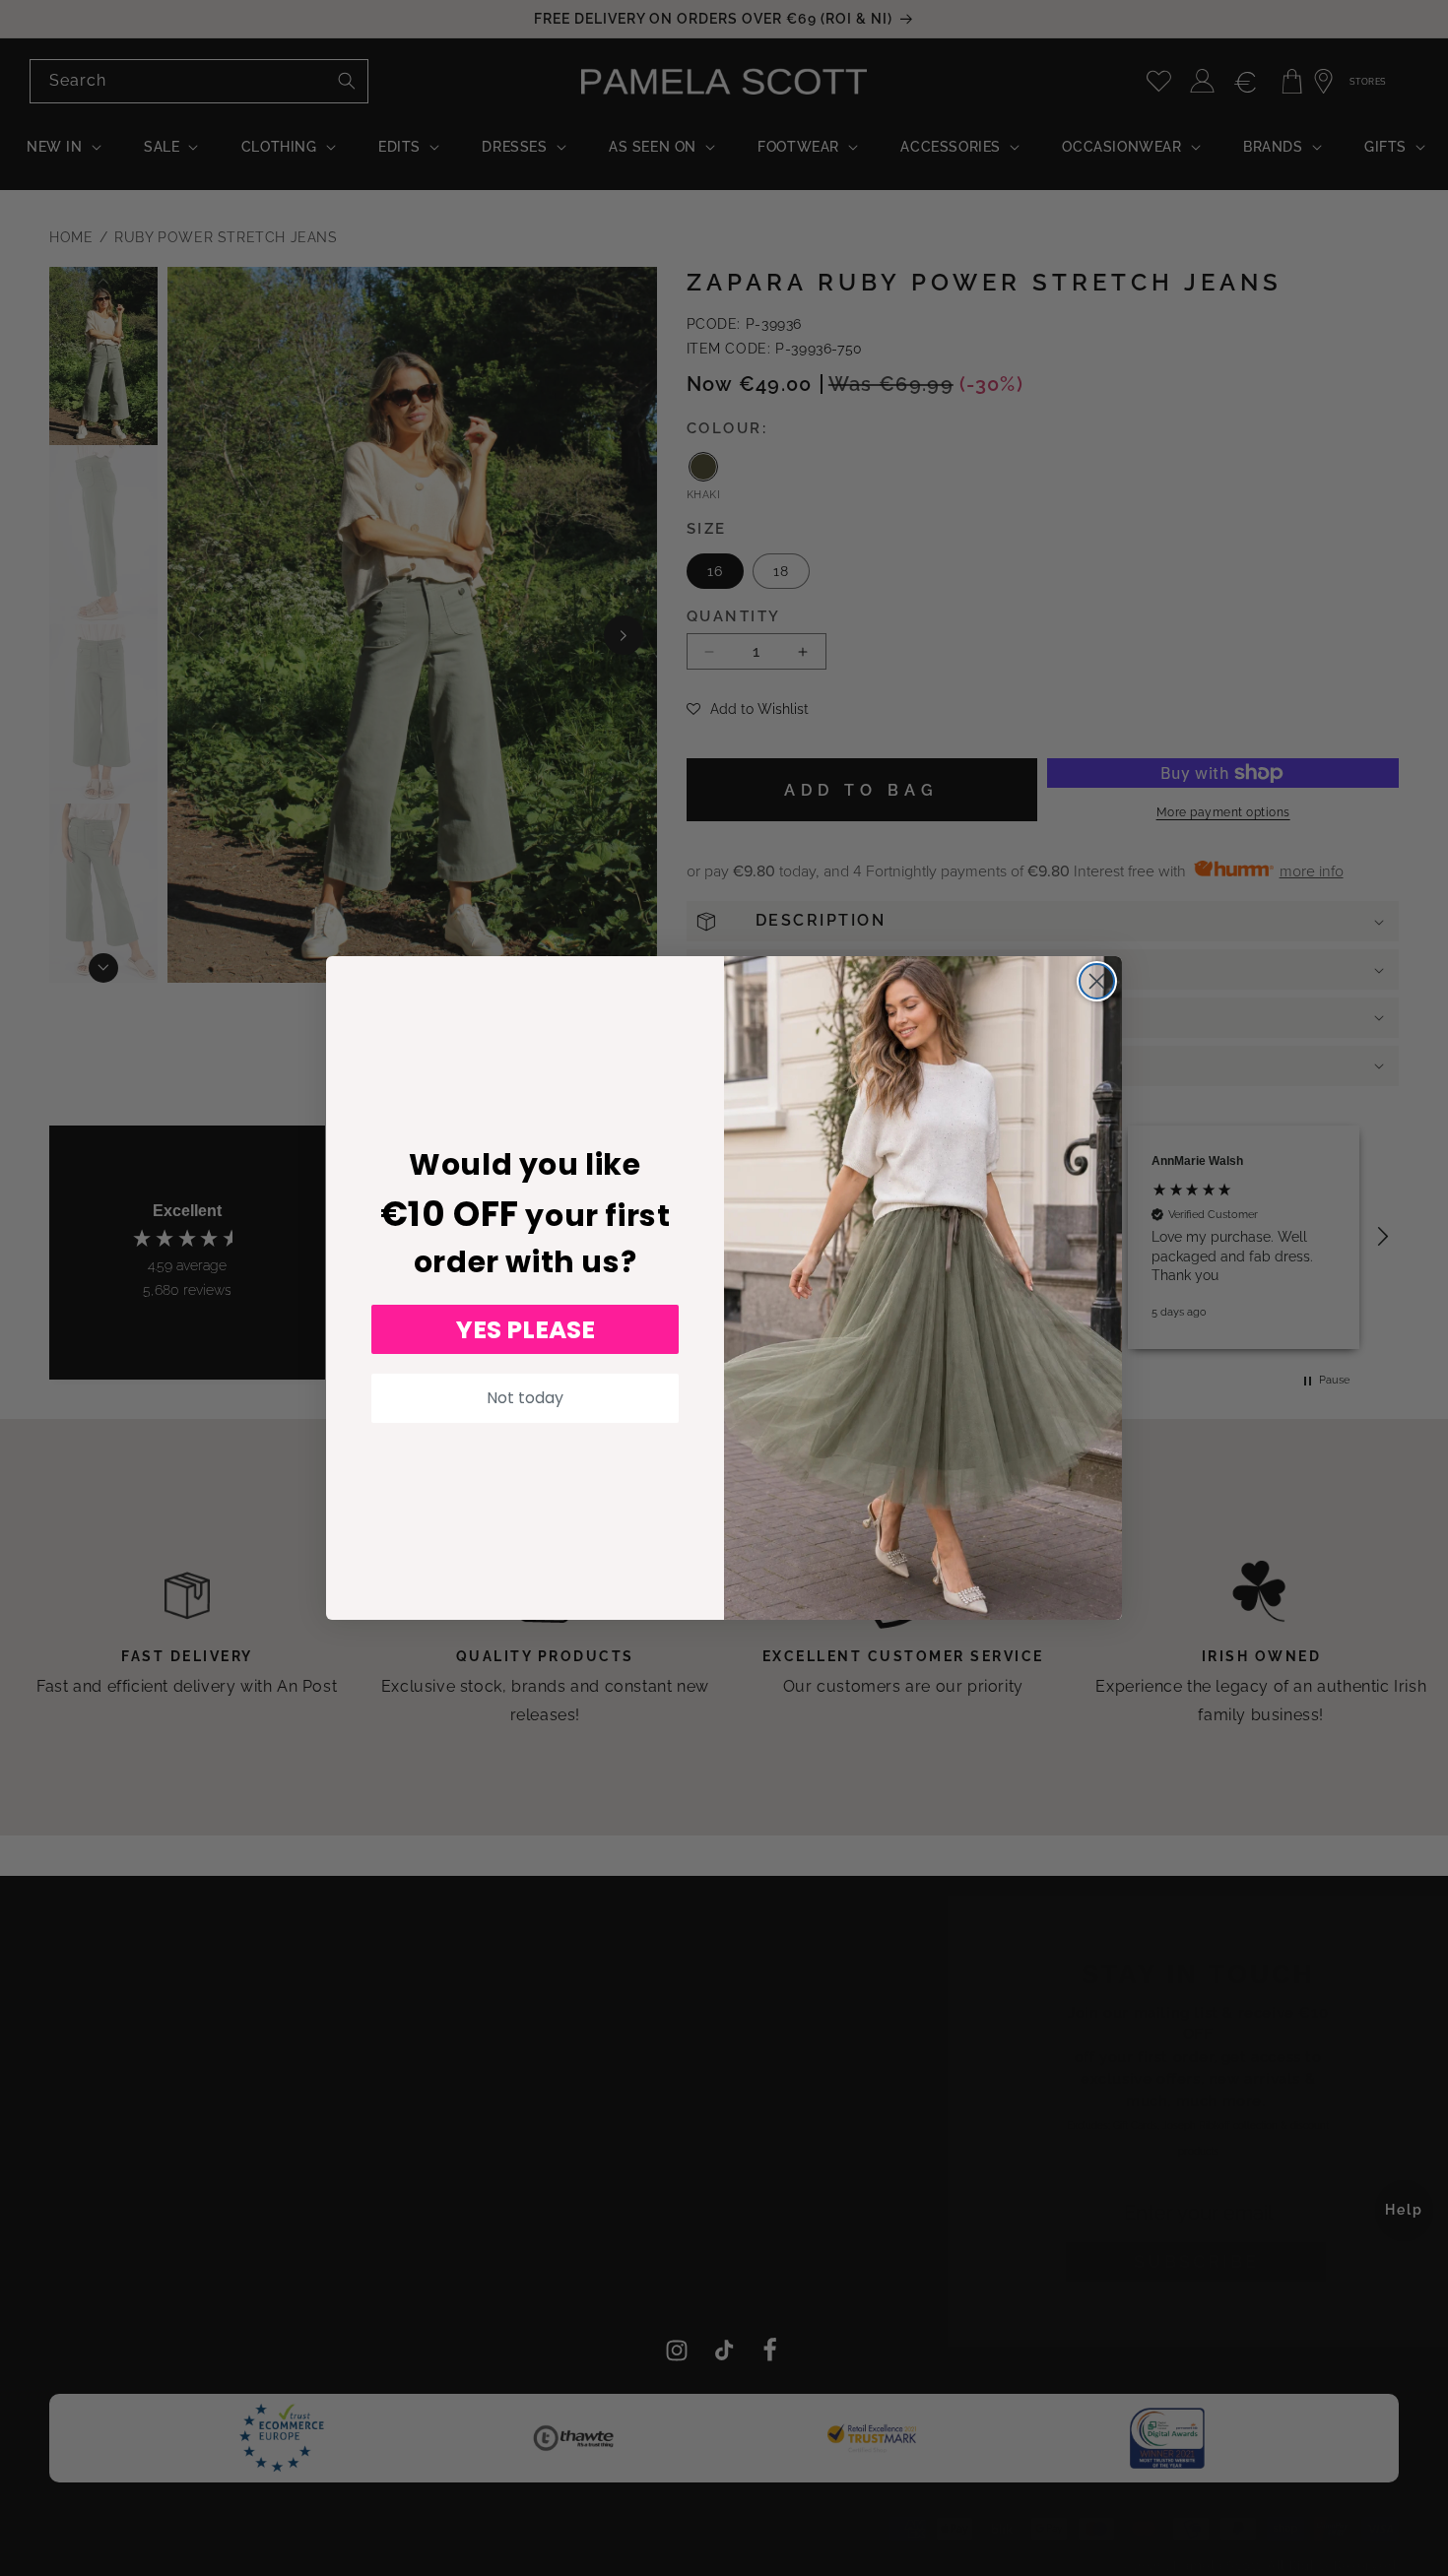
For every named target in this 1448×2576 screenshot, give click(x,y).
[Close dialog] (1097, 981)
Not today (525, 1398)
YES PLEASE (526, 1330)
